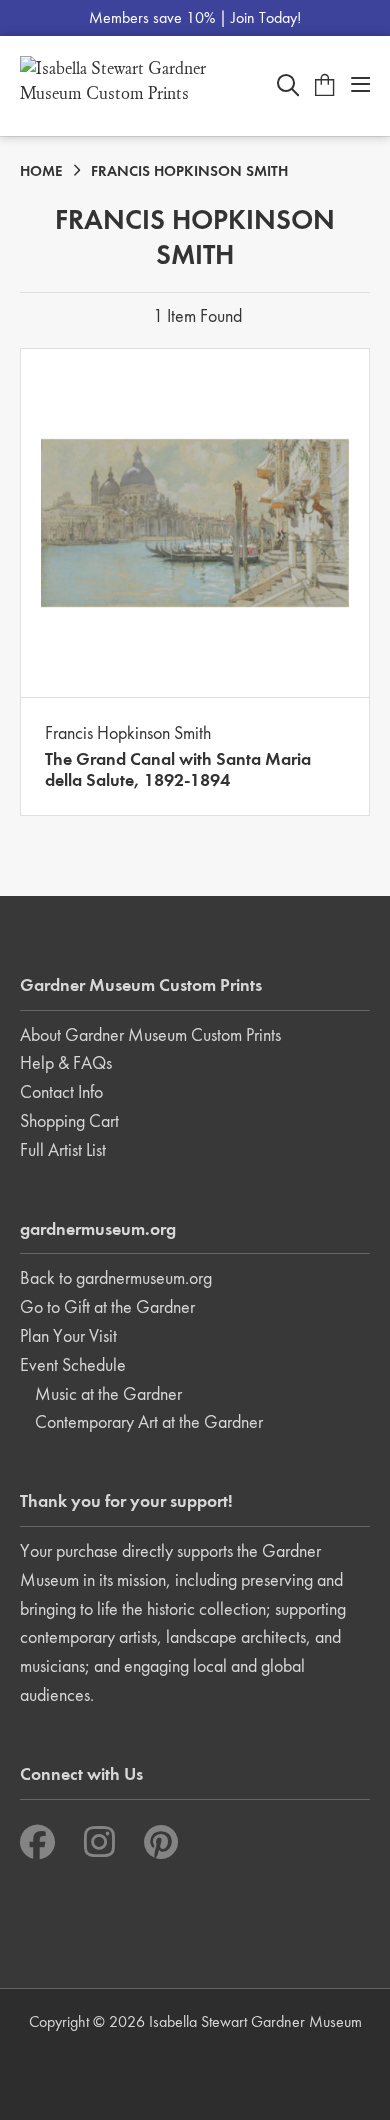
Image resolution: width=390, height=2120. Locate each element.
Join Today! (266, 17)
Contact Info (61, 1091)
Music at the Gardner (108, 1393)
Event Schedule (73, 1364)
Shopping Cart (69, 1120)
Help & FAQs (66, 1062)
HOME (41, 171)
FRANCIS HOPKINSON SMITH (189, 171)
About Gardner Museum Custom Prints (150, 1034)
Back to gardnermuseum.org (116, 1277)
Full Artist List (63, 1149)
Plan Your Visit (68, 1335)
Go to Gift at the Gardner (107, 1306)
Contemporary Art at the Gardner (149, 1421)
